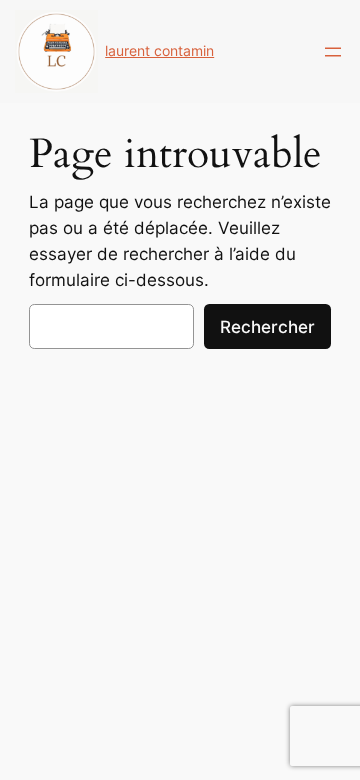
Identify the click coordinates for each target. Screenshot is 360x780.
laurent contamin (159, 50)
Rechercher (267, 327)
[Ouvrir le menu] (333, 52)
